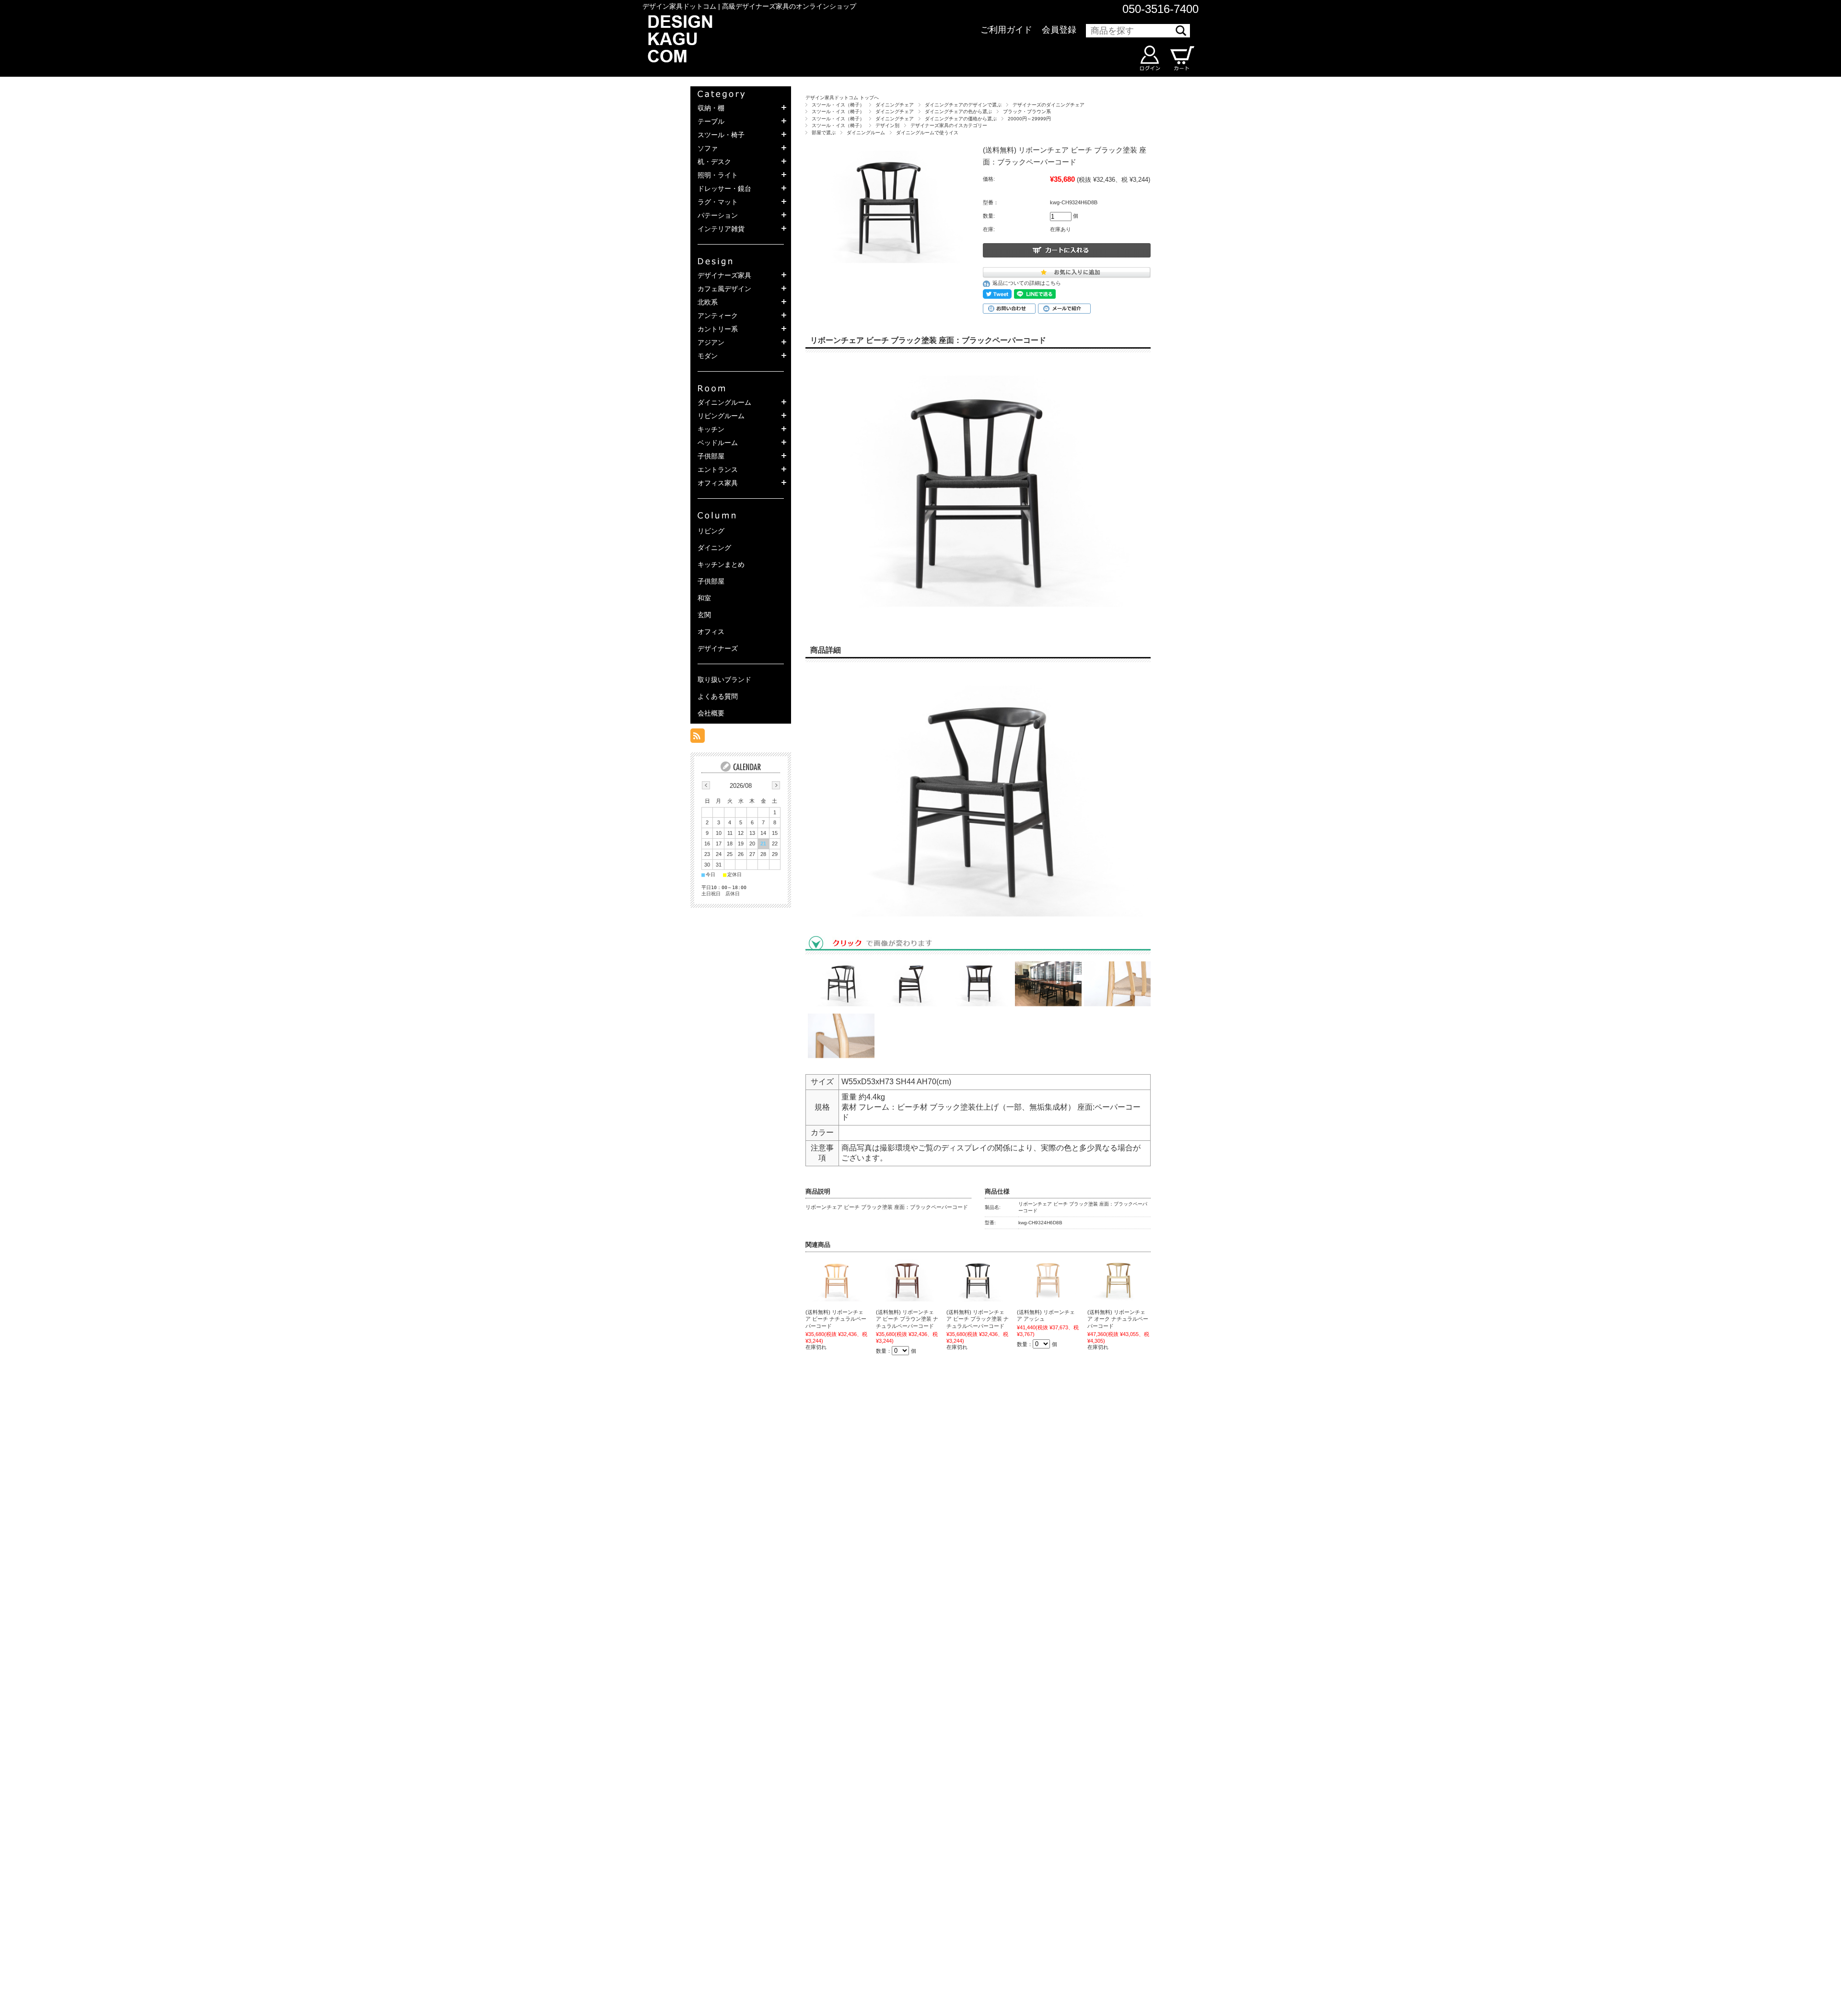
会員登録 (1059, 30)
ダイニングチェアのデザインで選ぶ (963, 105)
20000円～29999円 (1029, 119)
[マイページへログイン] (1150, 58)
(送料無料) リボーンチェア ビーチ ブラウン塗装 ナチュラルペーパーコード (907, 1319)
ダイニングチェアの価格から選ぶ (961, 119)
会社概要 (711, 713)
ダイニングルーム (866, 133)
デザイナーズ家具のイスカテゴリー (949, 125)
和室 (704, 598)
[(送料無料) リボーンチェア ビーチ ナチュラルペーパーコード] (837, 1280)
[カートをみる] (1181, 58)
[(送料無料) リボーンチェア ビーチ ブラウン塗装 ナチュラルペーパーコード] (907, 1280)
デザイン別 (887, 125)
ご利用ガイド (1006, 30)
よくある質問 (718, 696)
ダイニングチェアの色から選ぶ (958, 111)
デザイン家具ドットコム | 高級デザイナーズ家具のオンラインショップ (749, 6)
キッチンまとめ (721, 564)
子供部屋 (711, 581)
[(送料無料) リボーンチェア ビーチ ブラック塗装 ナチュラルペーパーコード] (978, 1280)
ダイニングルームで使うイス (927, 133)
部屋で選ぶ (824, 133)
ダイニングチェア (895, 105)
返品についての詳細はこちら (1027, 283)
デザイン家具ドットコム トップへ (842, 98)
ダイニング (714, 548)
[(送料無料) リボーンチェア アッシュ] (1048, 1280)
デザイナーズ (718, 648)
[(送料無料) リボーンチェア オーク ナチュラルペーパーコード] (1119, 1280)
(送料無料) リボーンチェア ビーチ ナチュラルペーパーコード (836, 1319)
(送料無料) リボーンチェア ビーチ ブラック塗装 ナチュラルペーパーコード (978, 1319)
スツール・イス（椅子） (838, 105)
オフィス (711, 632)
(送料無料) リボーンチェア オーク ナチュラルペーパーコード (1118, 1319)
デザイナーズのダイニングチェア (1049, 105)
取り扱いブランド (724, 680)
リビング (711, 531)
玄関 (704, 615)
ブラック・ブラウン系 (1027, 111)
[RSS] (698, 738)
